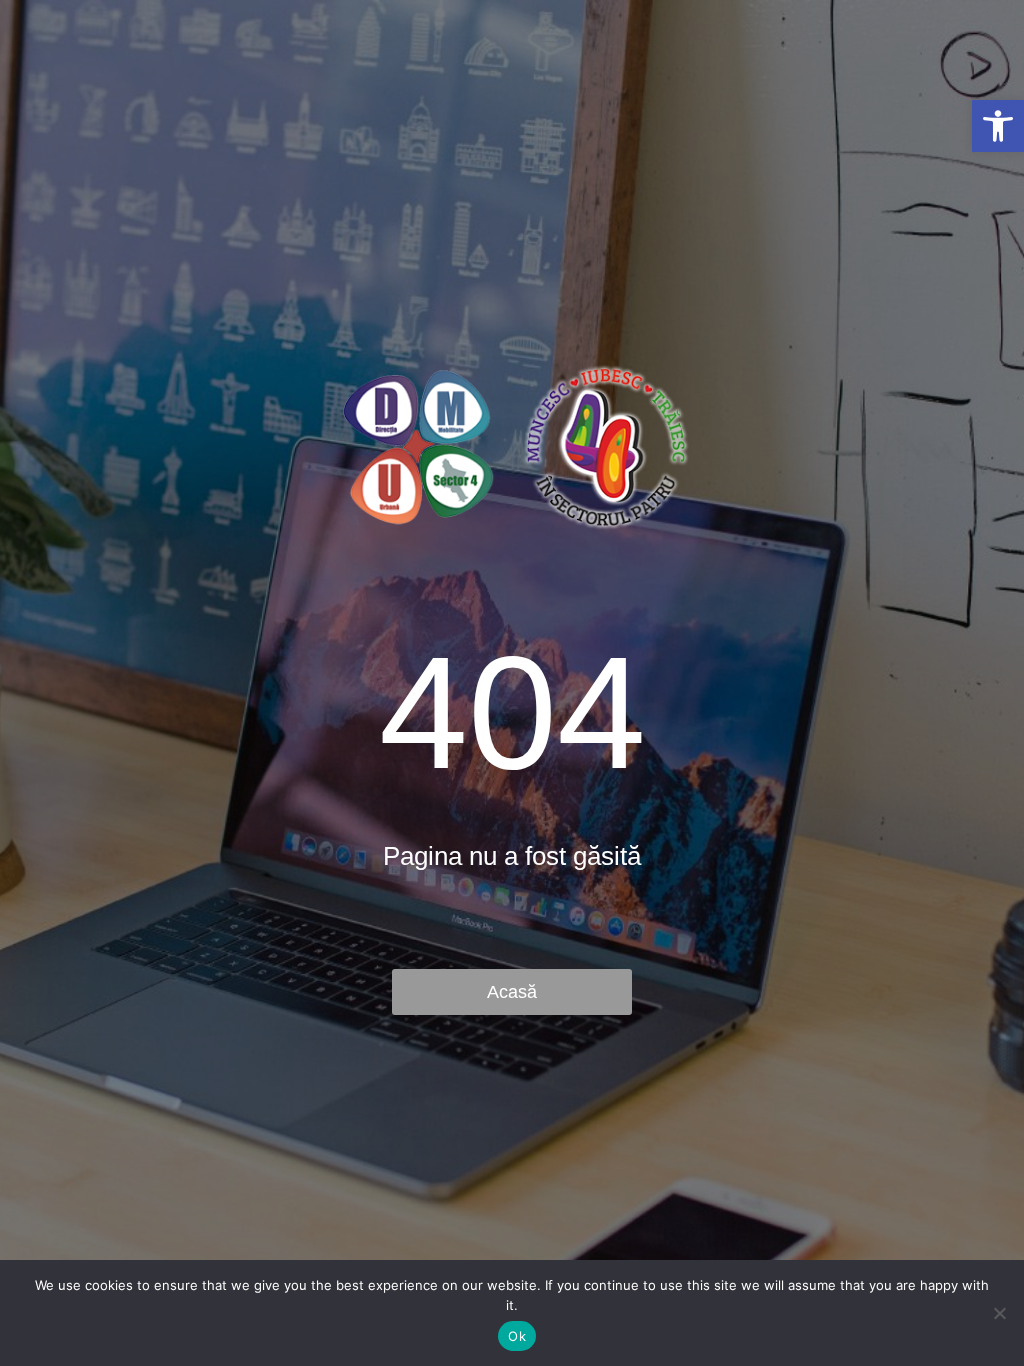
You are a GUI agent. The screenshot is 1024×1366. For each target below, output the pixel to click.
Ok (517, 1336)
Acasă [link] (512, 992)
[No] (999, 1313)
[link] (998, 126)
